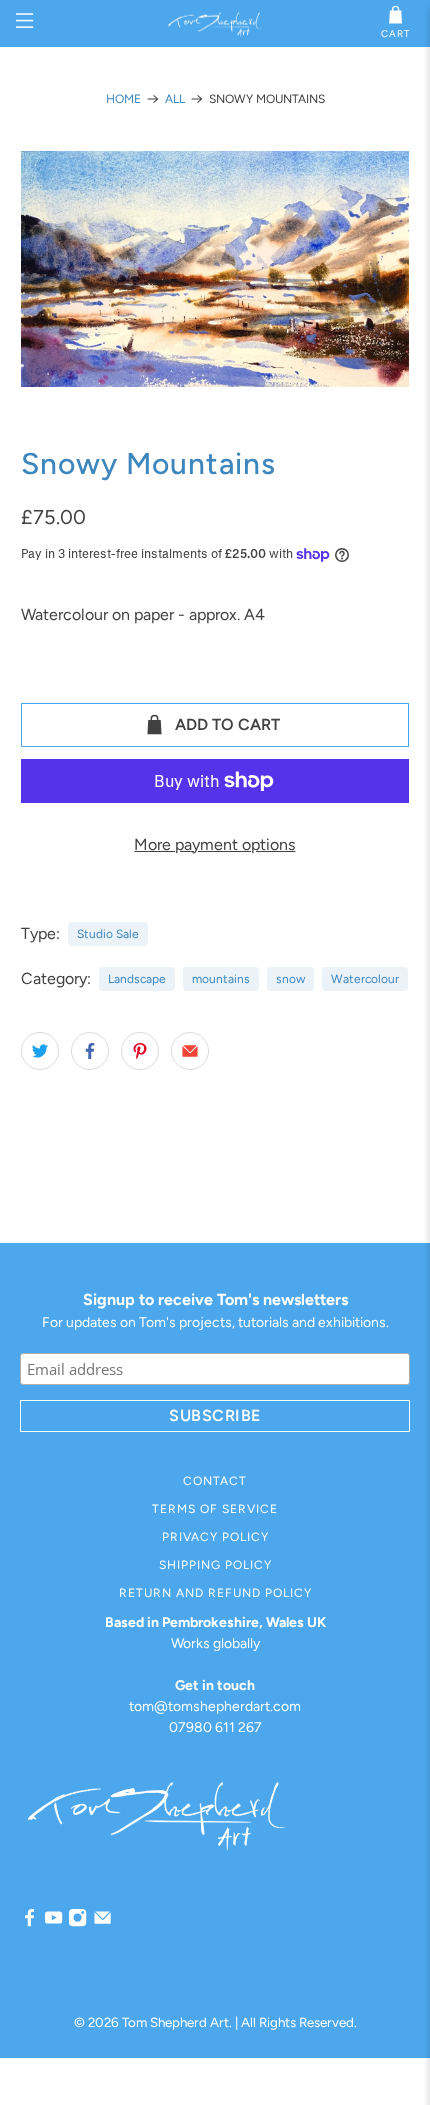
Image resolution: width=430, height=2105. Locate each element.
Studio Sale (108, 934)
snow (290, 979)
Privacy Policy (215, 1537)
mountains (221, 979)
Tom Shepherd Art (175, 2022)
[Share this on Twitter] (40, 1051)
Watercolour (365, 979)
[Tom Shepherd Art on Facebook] (29, 1922)
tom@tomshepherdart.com (215, 1706)
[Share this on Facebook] (90, 1051)
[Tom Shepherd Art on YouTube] (53, 1922)
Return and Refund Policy (215, 1593)
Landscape (137, 979)
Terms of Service (215, 1509)
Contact (215, 1481)
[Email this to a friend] (190, 1051)
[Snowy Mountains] (215, 269)
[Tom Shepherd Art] (215, 23)
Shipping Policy (215, 1565)
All (175, 99)
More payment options (214, 844)
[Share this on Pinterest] (140, 1051)
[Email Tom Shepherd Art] (102, 1922)
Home (123, 99)
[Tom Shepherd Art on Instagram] (77, 1922)
